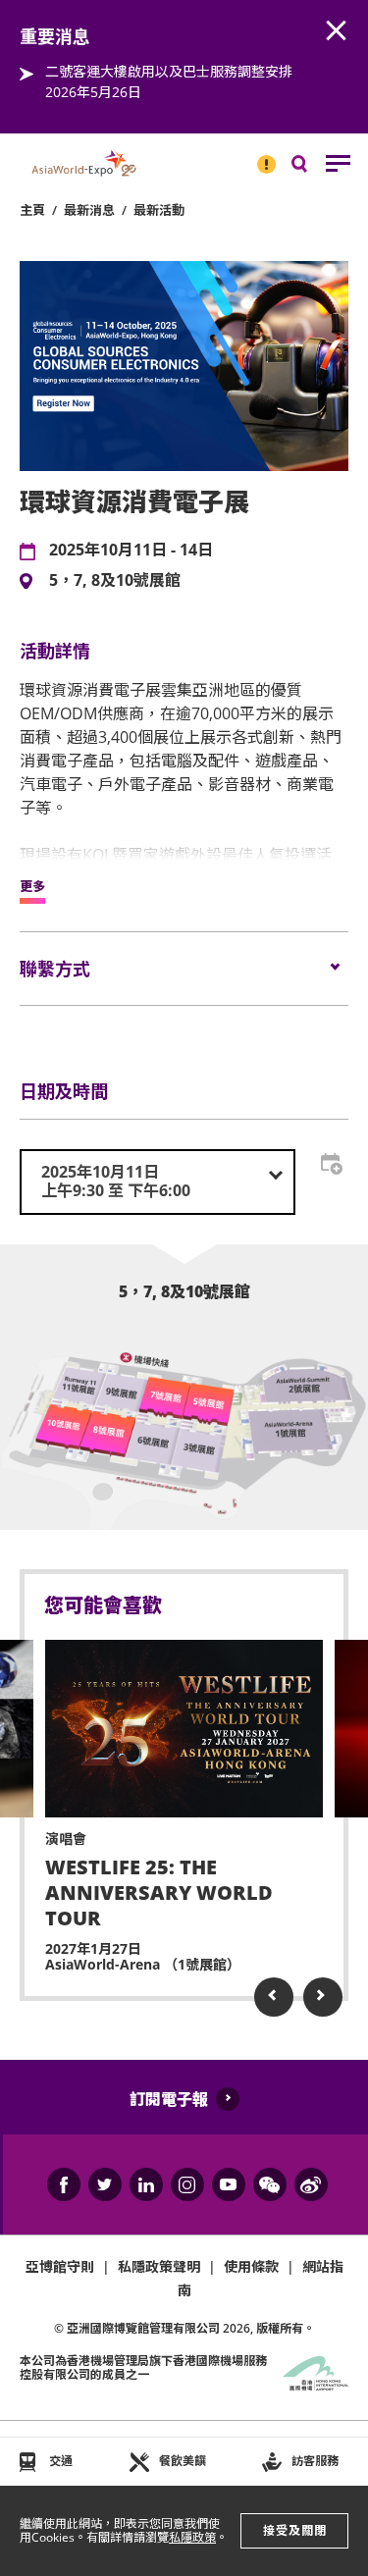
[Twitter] (105, 2184)
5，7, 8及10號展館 (115, 581)
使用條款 (251, 2266)
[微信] (270, 2184)
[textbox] (158, 1182)
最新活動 (159, 210)
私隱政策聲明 (159, 2266)
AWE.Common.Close (337, 31)
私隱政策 (192, 2537)
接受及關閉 (295, 2530)
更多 (32, 887)
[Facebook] (64, 2184)
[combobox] (158, 1182)
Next (323, 1997)
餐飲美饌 (183, 2461)
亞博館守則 (60, 2266)
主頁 (32, 210)
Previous (274, 1997)
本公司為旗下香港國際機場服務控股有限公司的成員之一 (143, 2367)
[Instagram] (187, 2184)
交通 (61, 2461)
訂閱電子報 (169, 2099)
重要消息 (260, 156)
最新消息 (89, 210)
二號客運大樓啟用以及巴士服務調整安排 (169, 71)
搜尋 (313, 168)
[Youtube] (229, 2184)
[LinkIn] (146, 2184)
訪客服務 (315, 2461)
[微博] (311, 2184)
